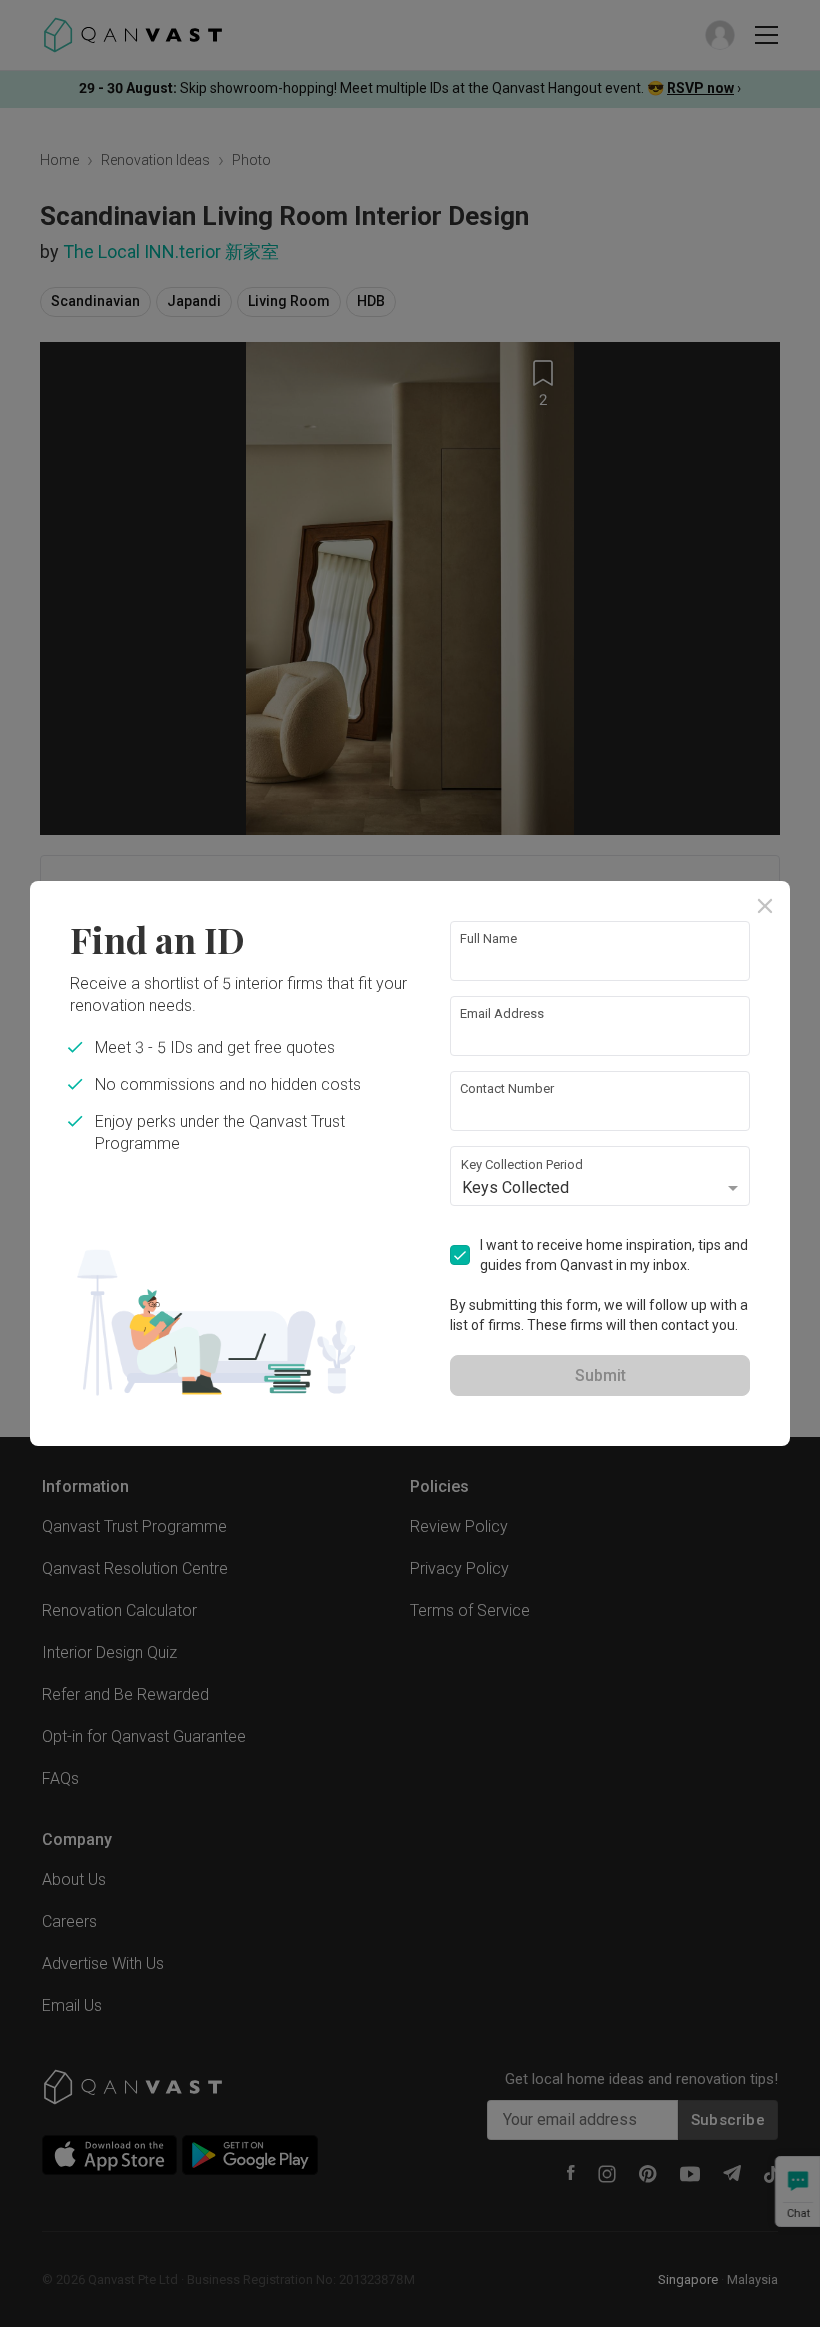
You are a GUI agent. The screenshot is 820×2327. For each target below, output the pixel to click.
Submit (600, 1375)
